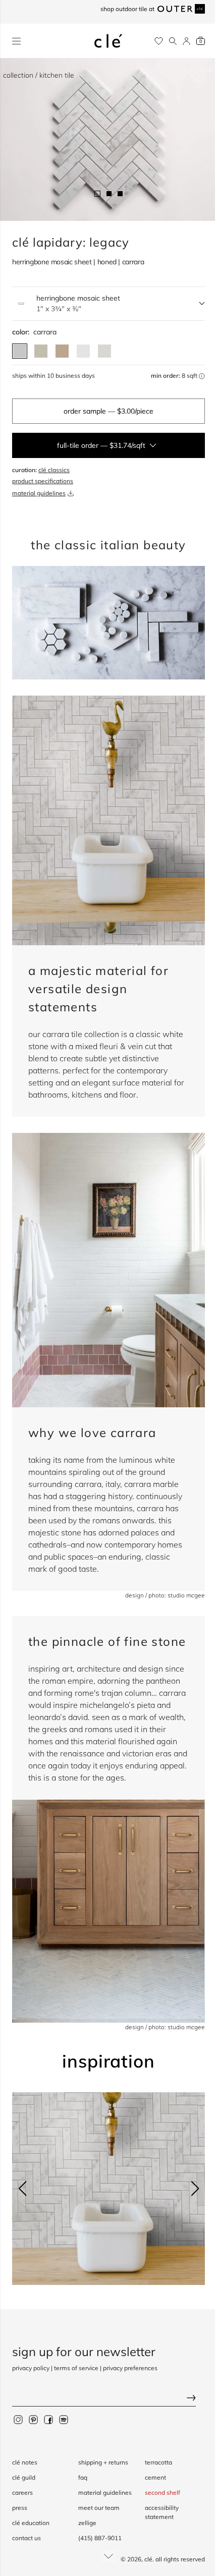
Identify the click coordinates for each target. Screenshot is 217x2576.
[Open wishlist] (159, 41)
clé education (31, 2523)
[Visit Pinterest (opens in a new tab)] (33, 2419)
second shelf (162, 2493)
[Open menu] (16, 41)
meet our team (99, 2508)
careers (22, 2493)
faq (83, 2477)
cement (155, 2477)
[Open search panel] (173, 41)
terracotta (158, 2462)
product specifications (43, 481)
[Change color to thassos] (104, 351)
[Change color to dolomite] (83, 351)
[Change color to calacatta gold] (41, 351)
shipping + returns (103, 2462)
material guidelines (39, 493)
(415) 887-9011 (100, 2538)
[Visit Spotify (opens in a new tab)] (64, 2419)
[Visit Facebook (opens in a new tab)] (48, 2419)
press (20, 2508)
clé (148, 2559)
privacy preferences (130, 2368)
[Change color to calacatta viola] (62, 351)
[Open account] (186, 41)
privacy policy (31, 2368)
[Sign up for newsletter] (108, 2399)
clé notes (25, 2462)
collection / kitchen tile (39, 75)
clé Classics (54, 470)
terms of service (76, 2368)
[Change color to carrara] (20, 351)
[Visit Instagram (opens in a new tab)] (18, 2419)
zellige (87, 2523)
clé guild (24, 2477)
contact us (26, 2538)
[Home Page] (108, 41)
